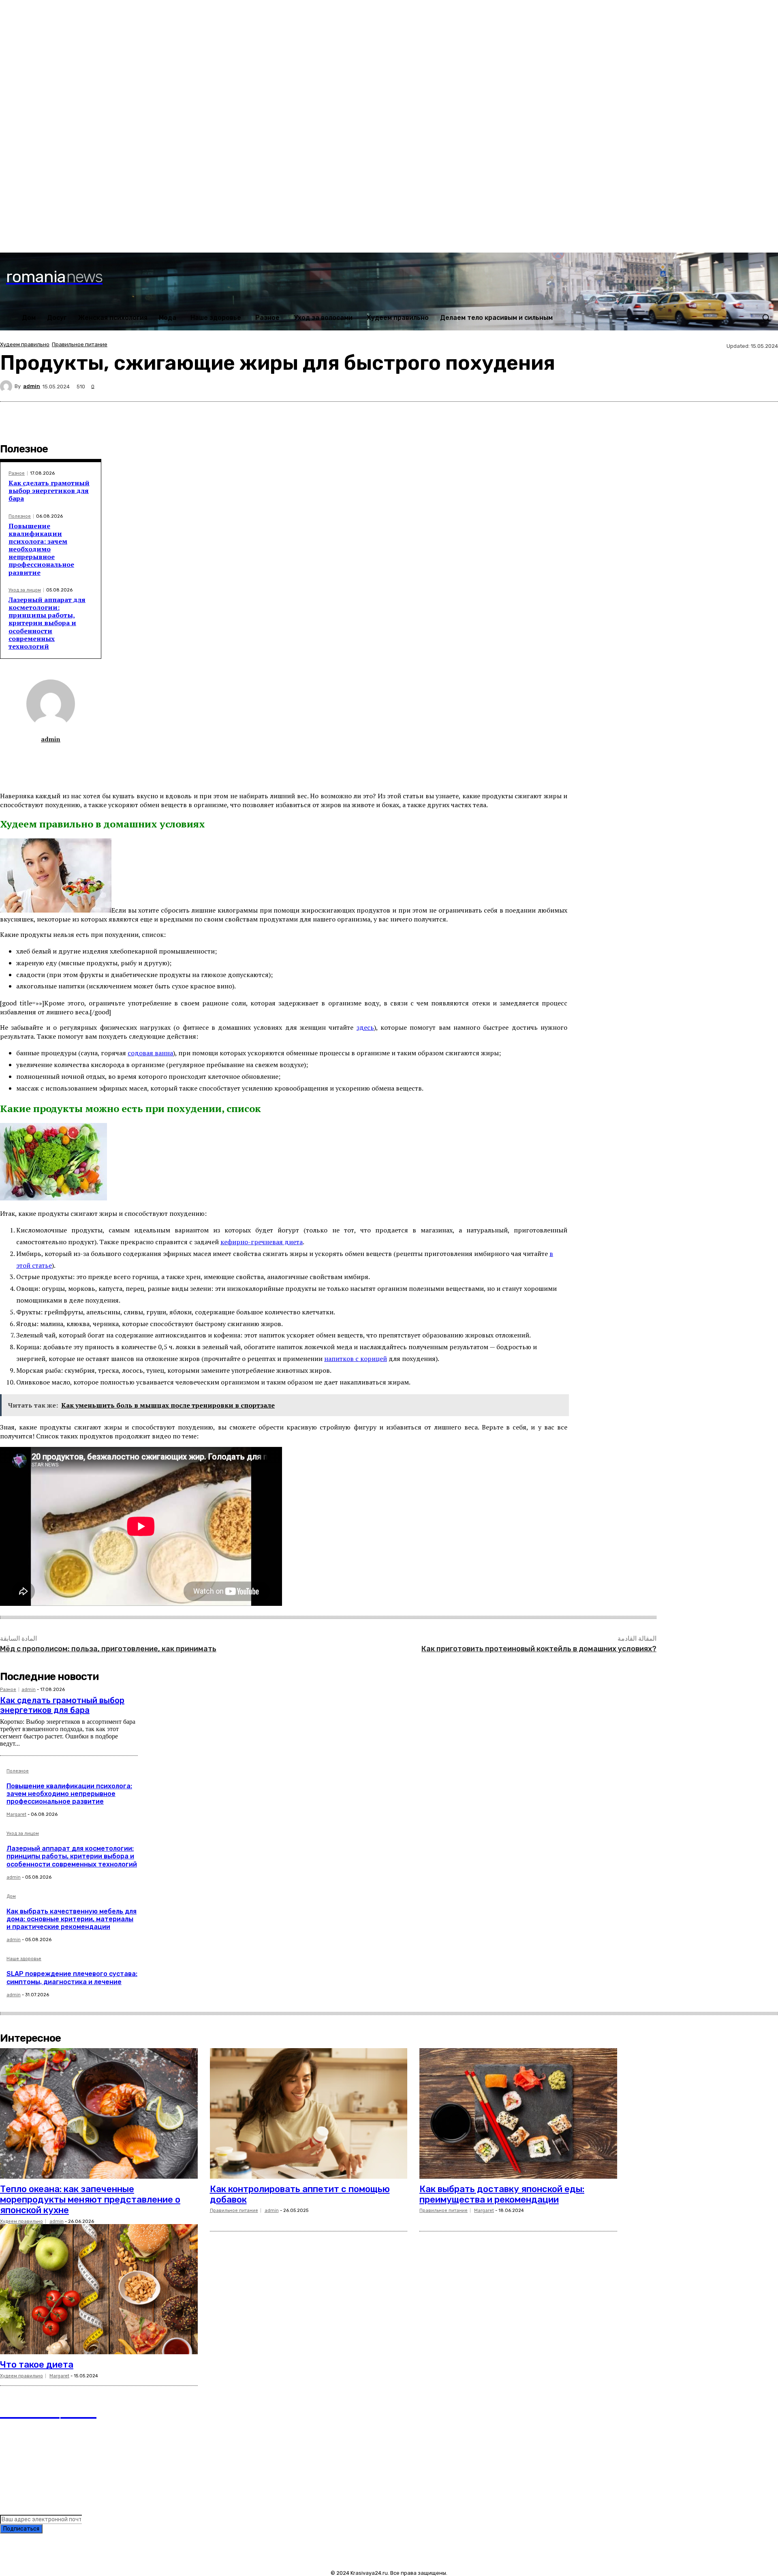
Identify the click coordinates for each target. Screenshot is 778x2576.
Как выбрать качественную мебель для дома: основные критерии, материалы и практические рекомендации (72, 1919)
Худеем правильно (25, 344)
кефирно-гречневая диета (262, 1242)
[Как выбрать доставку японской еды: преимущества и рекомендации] (518, 2113)
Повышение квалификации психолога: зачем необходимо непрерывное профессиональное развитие (41, 549)
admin (32, 386)
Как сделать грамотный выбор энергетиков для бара (49, 491)
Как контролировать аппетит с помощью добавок (300, 2194)
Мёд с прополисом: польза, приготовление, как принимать (108, 1649)
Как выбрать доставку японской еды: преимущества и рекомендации (502, 2194)
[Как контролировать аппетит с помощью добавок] (309, 2113)
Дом (11, 1897)
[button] (766, 317)
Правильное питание (80, 344)
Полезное (20, 516)
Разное (17, 473)
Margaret (16, 1814)
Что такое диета (37, 2365)
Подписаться (21, 2529)
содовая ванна (150, 1053)
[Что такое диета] (99, 2289)
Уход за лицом (25, 590)
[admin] (7, 386)
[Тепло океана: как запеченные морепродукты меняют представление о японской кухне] (99, 2113)
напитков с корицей (356, 1359)
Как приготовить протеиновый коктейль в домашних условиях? (539, 1649)
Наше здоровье (24, 1959)
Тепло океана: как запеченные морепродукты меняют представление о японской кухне (90, 2200)
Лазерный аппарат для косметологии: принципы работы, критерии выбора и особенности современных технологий (47, 623)
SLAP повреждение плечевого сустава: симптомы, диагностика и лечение (72, 1978)
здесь (365, 1027)
